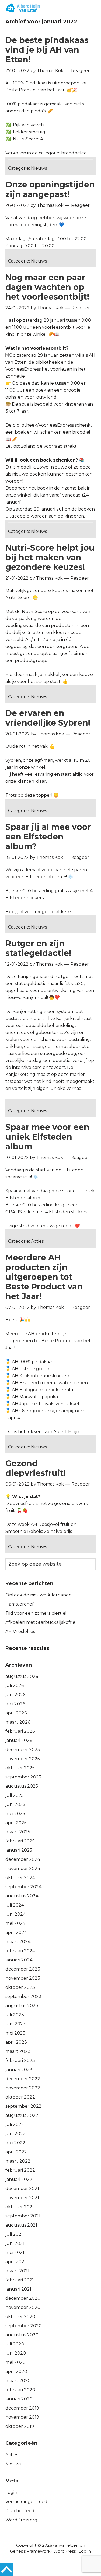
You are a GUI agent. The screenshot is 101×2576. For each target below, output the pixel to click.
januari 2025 (19, 1850)
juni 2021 (15, 2243)
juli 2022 (15, 2125)
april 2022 (16, 2152)
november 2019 (22, 2417)
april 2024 (16, 1932)
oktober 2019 (20, 2426)
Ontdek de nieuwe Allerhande (39, 1595)
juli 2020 (15, 2344)
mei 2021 (15, 2253)
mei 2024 (15, 1923)
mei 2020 (15, 2362)
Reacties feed (20, 2511)
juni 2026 (15, 1695)
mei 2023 (15, 2033)
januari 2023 (19, 2070)
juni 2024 (15, 1914)
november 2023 (23, 1978)
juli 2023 (15, 2015)
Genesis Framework (30, 2551)
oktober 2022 (20, 2097)
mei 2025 (15, 1814)
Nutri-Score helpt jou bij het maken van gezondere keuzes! (50, 557)
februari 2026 (20, 1731)
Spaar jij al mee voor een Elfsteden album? (48, 837)
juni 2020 (16, 2353)
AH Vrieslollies (20, 1631)
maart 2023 (18, 2051)
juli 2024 (15, 1905)
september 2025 (23, 1777)
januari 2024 (19, 1960)
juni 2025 (15, 1804)
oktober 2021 (20, 2207)
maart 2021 (17, 2271)
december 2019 (22, 2408)
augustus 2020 (22, 2335)
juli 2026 (15, 1686)
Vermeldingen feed (26, 2502)
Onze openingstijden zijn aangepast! (50, 189)
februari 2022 (20, 2170)
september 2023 (23, 1996)
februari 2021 (20, 2280)
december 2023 (23, 1969)
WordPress (65, 2551)
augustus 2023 (22, 2006)
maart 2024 (18, 1942)
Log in (85, 2551)
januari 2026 (19, 1740)
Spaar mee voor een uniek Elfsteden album (47, 1137)
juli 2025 (15, 1795)
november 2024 (23, 1868)
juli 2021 (14, 2234)
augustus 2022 (22, 2115)
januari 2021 (18, 2289)
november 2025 (23, 1759)
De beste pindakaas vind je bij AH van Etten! (47, 50)
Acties (37, 1241)
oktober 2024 (20, 1878)
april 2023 (16, 2042)
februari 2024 (20, 1951)
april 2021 (16, 2262)
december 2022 (23, 2079)
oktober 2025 (20, 1768)
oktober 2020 (20, 2317)
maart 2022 (18, 2161)
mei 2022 (15, 2143)
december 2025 (23, 1750)
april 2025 (16, 1823)
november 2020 (23, 2307)
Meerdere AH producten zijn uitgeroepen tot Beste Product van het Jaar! (44, 1277)
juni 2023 (15, 2024)
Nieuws (39, 168)
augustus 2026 (22, 1676)
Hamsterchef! (20, 1604)
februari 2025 (20, 1841)
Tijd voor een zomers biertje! (36, 1613)
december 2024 (23, 1859)
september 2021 (23, 2216)
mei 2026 (15, 1704)
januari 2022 (19, 2179)
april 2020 (16, 2371)
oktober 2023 (20, 1987)
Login (11, 2492)
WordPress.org (21, 2520)
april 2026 (16, 1713)
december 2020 (23, 2298)
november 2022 (23, 2088)
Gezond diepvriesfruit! (36, 1468)
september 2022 (23, 2106)
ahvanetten (67, 2545)
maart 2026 (18, 1722)
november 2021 (22, 2198)
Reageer (80, 71)
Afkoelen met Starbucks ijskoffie (40, 1622)
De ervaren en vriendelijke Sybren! (48, 718)
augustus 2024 (22, 1896)
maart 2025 (18, 1832)
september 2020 (24, 2326)
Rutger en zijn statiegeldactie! (38, 948)
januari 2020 (19, 2399)
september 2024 (23, 1887)
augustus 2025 (22, 1786)
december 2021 (22, 2189)
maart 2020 (18, 2381)
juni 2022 (15, 2134)
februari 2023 (20, 2061)
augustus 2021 (21, 2225)
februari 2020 (20, 2390)
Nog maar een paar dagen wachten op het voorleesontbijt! (47, 287)
